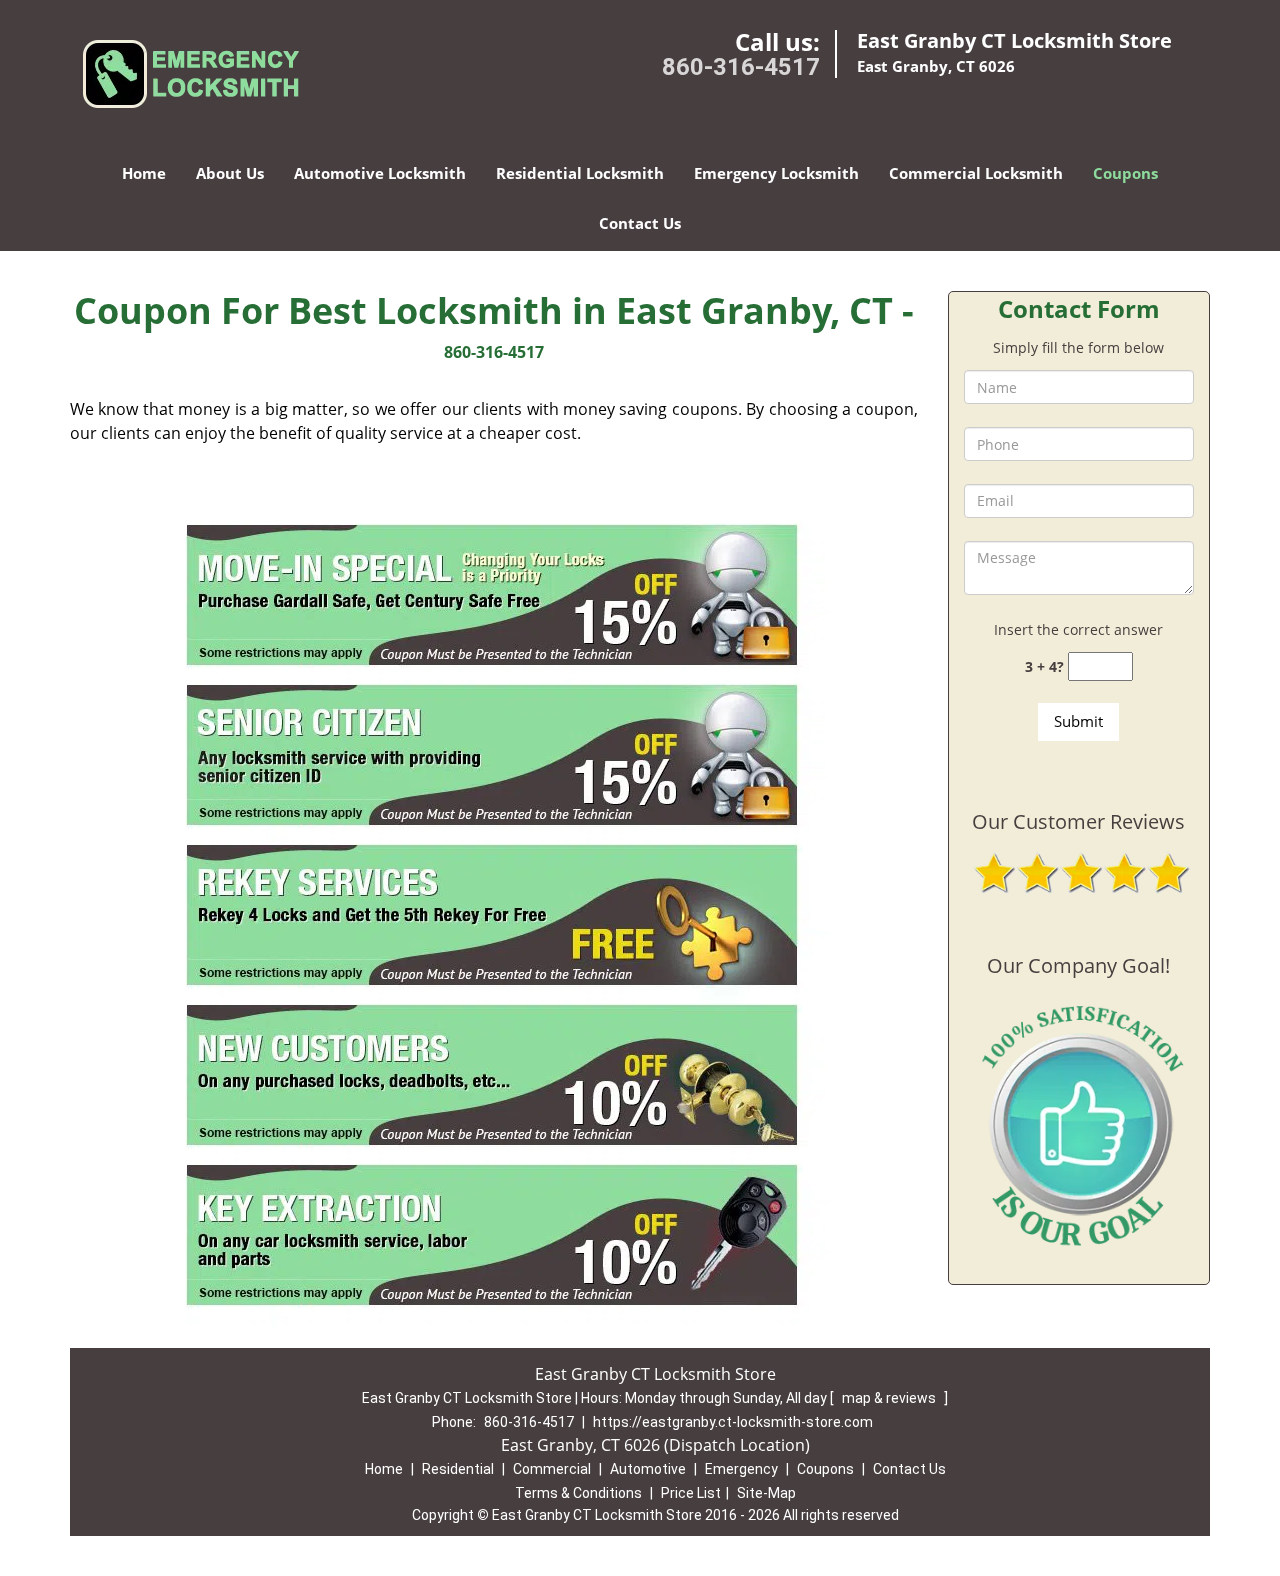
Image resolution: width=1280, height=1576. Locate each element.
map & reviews (890, 1398)
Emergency (741, 1469)
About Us (230, 173)
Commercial (552, 1469)
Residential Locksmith (580, 173)
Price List (691, 1493)
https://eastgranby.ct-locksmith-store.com (733, 1422)
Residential (458, 1469)
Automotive (648, 1469)
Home (144, 173)
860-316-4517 (741, 67)
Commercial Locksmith (976, 173)
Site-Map (766, 1493)
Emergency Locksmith (776, 173)
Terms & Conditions (578, 1493)
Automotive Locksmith (380, 173)
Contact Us (640, 223)
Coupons (1125, 173)
